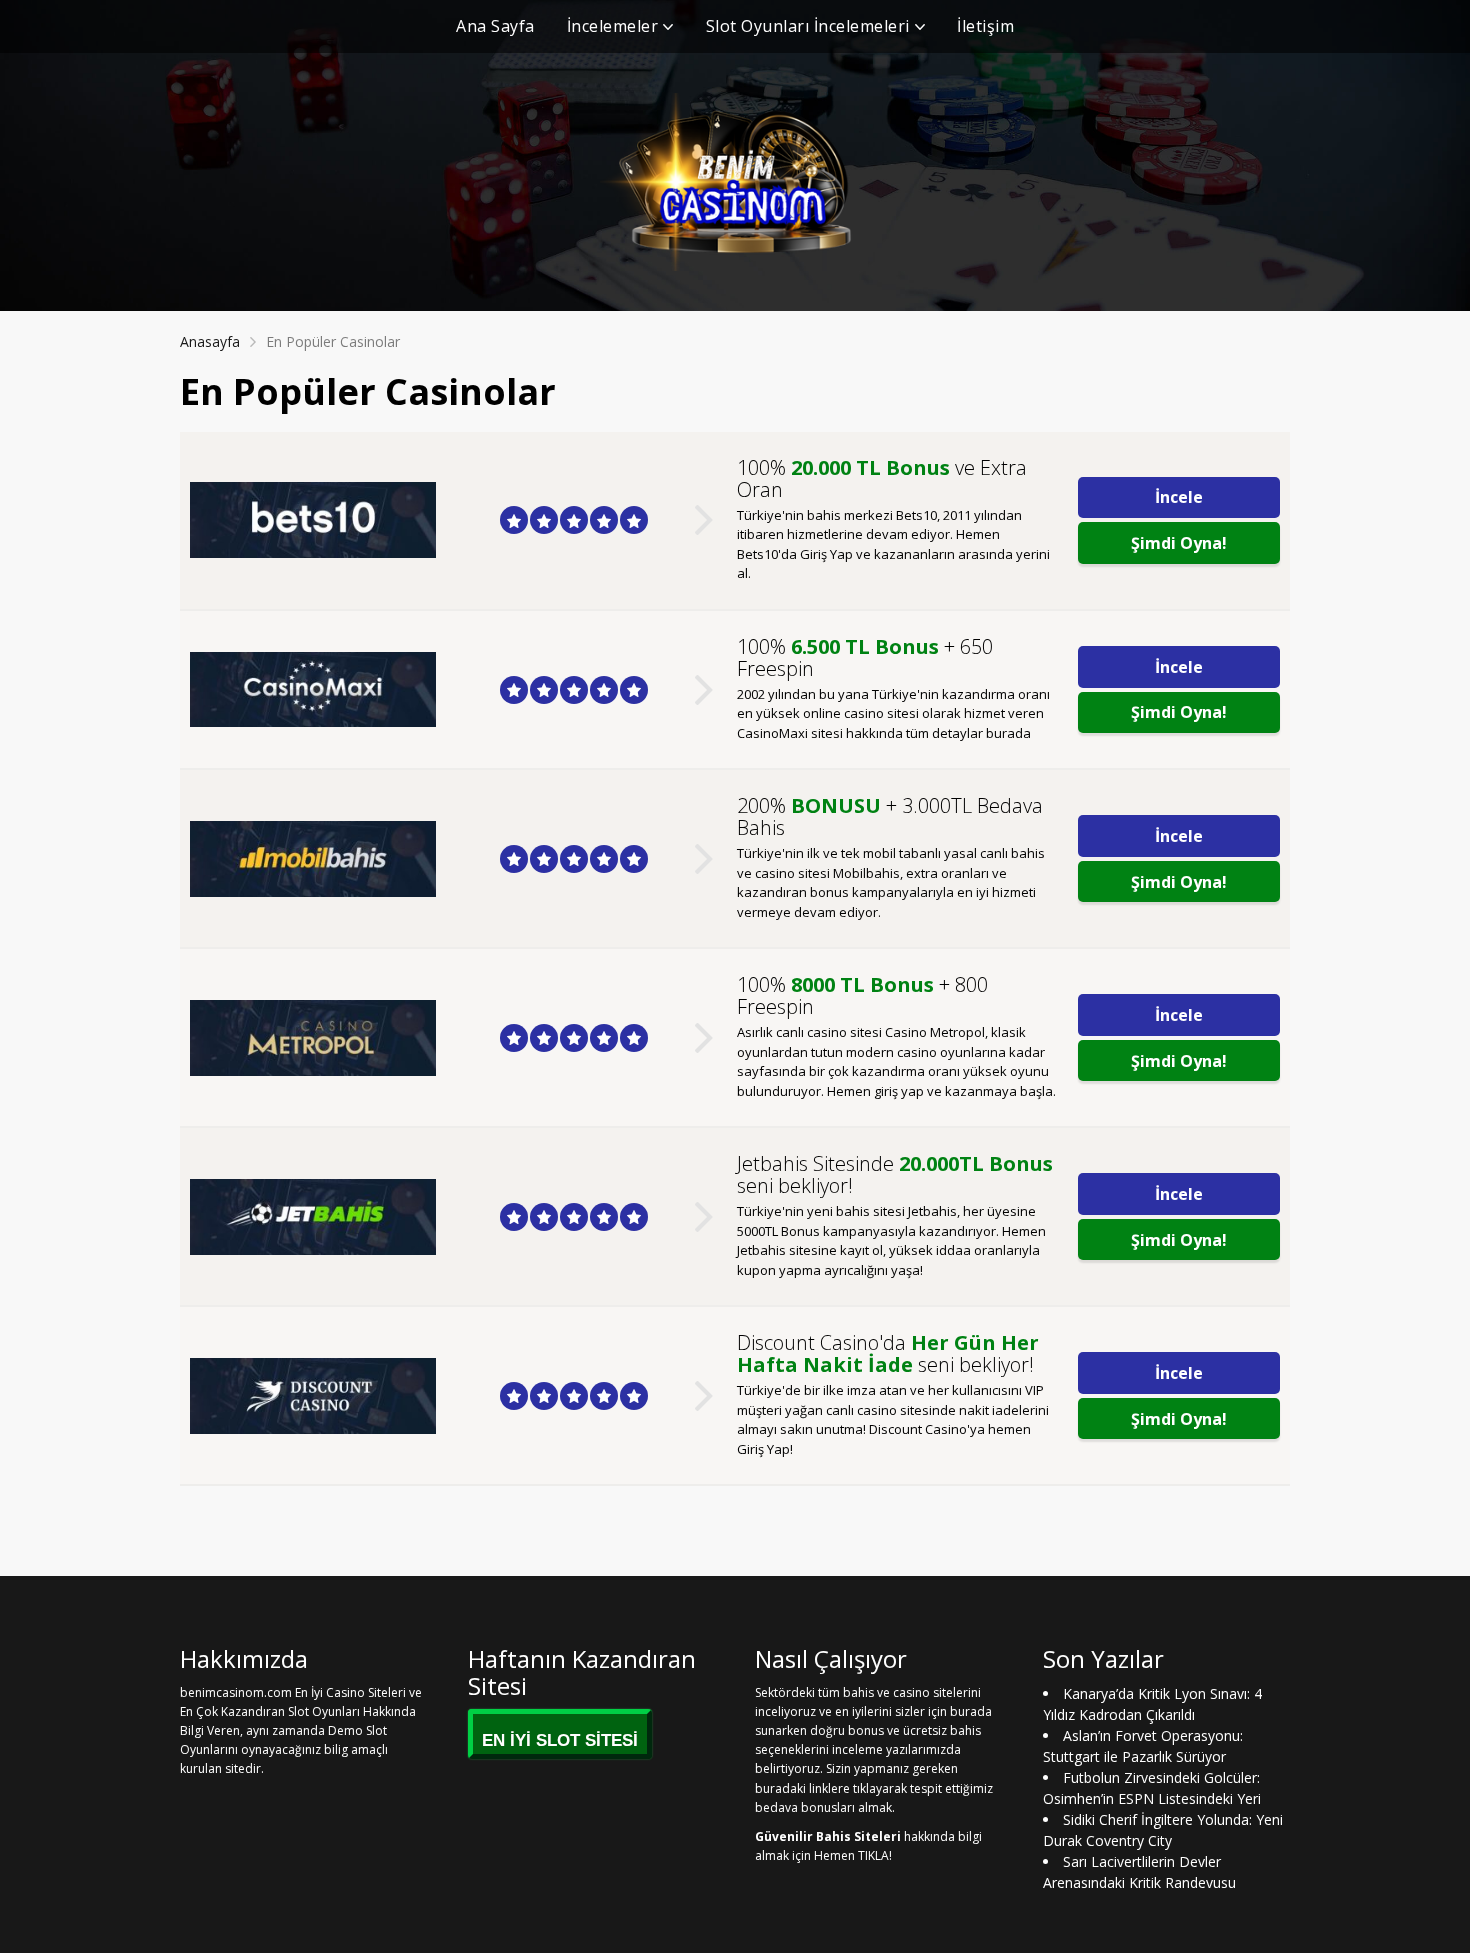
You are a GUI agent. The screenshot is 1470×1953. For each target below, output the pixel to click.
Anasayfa (210, 341)
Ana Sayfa (495, 26)
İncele (1179, 497)
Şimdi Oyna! (1179, 543)
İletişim (985, 26)
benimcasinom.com (236, 1692)
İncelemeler (613, 26)
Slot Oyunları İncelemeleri (808, 26)
